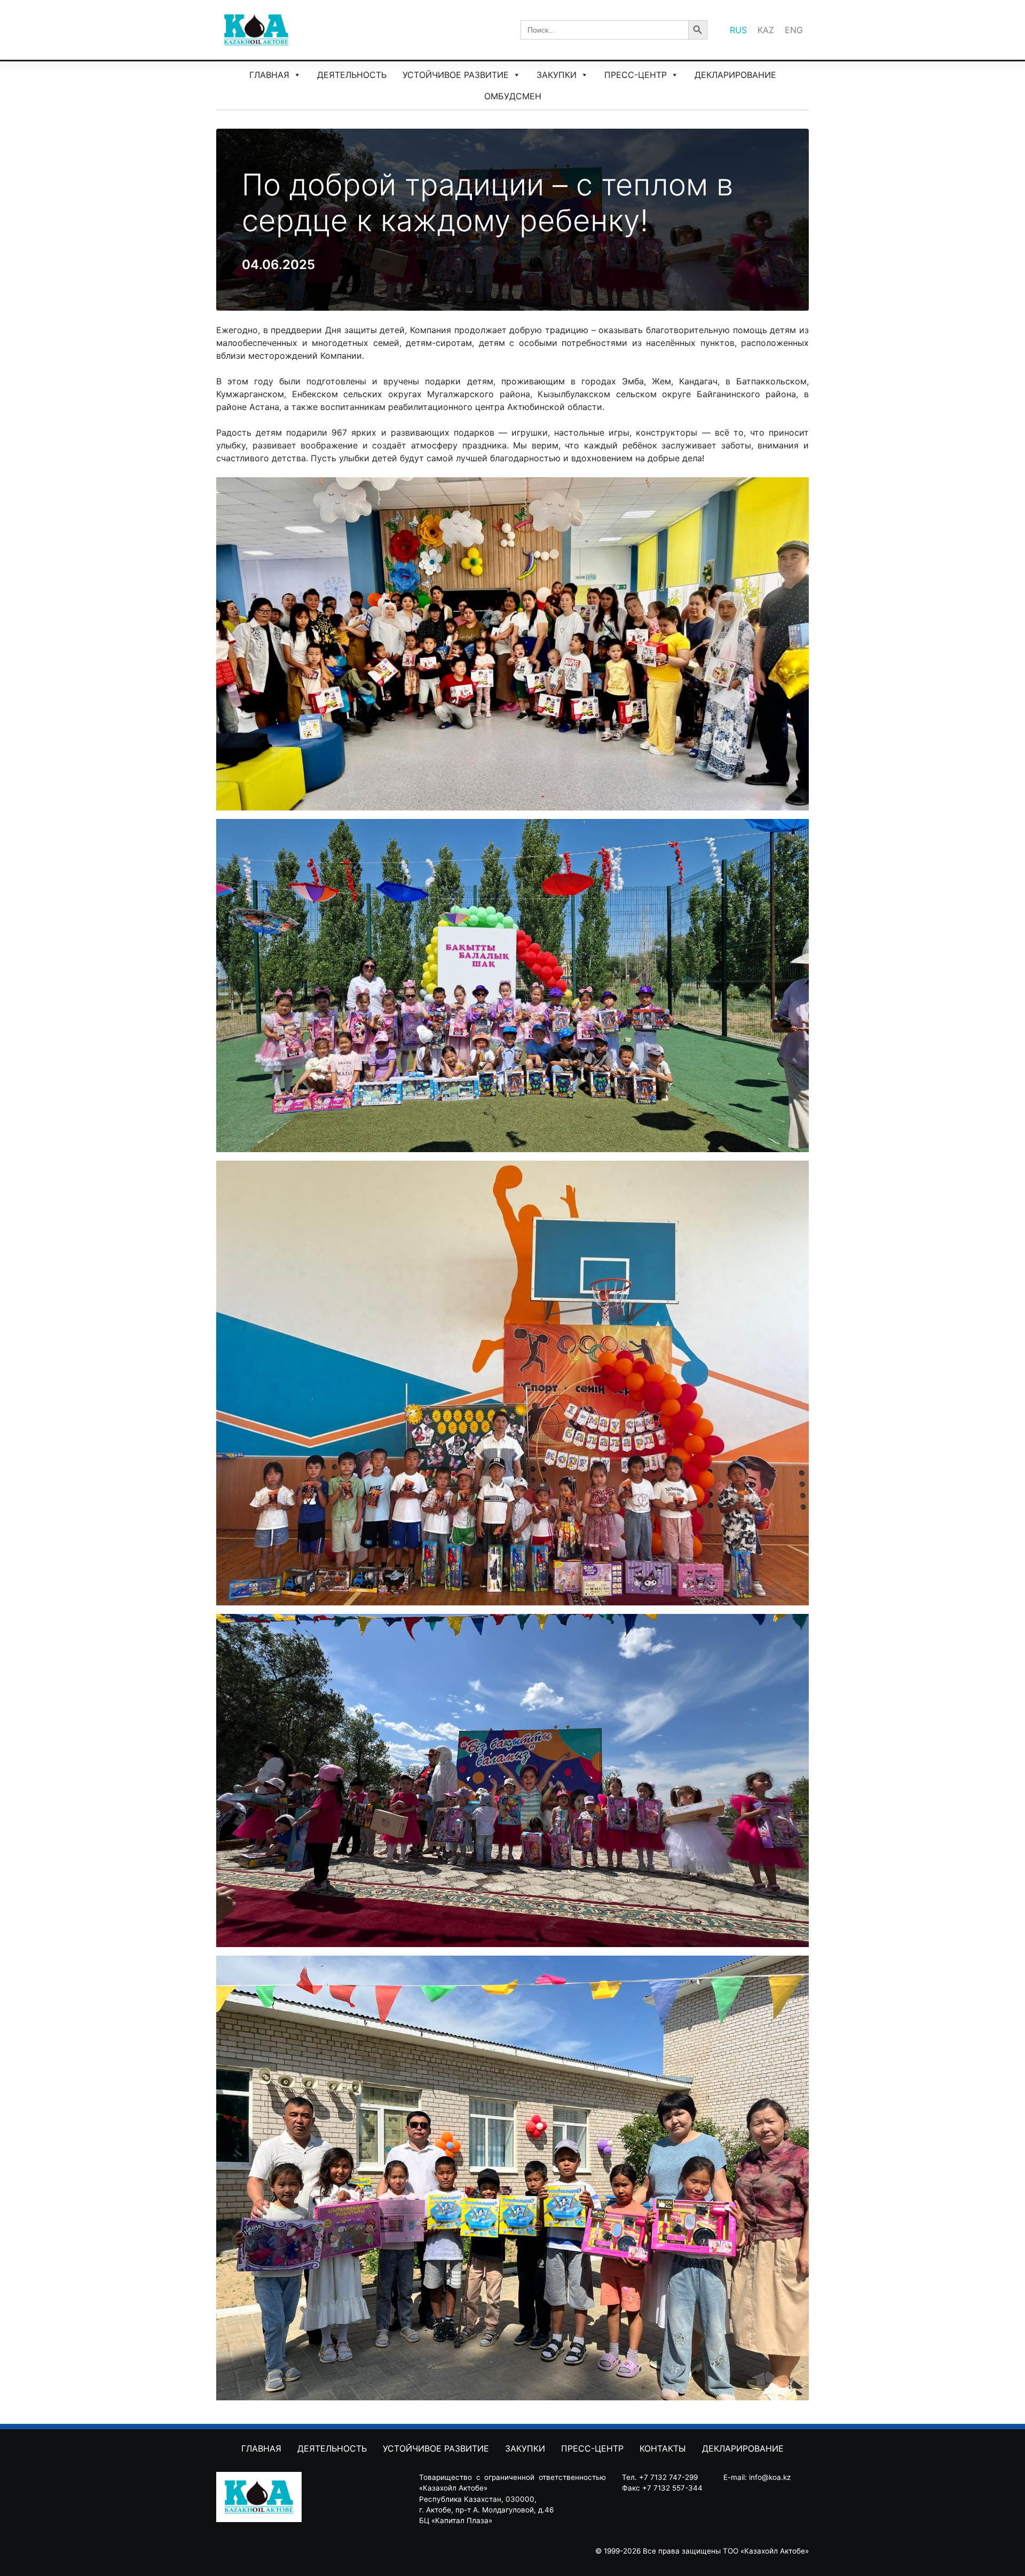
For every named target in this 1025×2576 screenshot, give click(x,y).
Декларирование (735, 75)
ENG (794, 30)
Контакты (663, 2448)
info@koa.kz (770, 2477)
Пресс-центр (636, 75)
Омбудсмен (513, 96)
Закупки (557, 75)
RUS (738, 30)
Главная (269, 75)
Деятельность (352, 75)
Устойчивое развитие (456, 75)
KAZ (766, 30)
